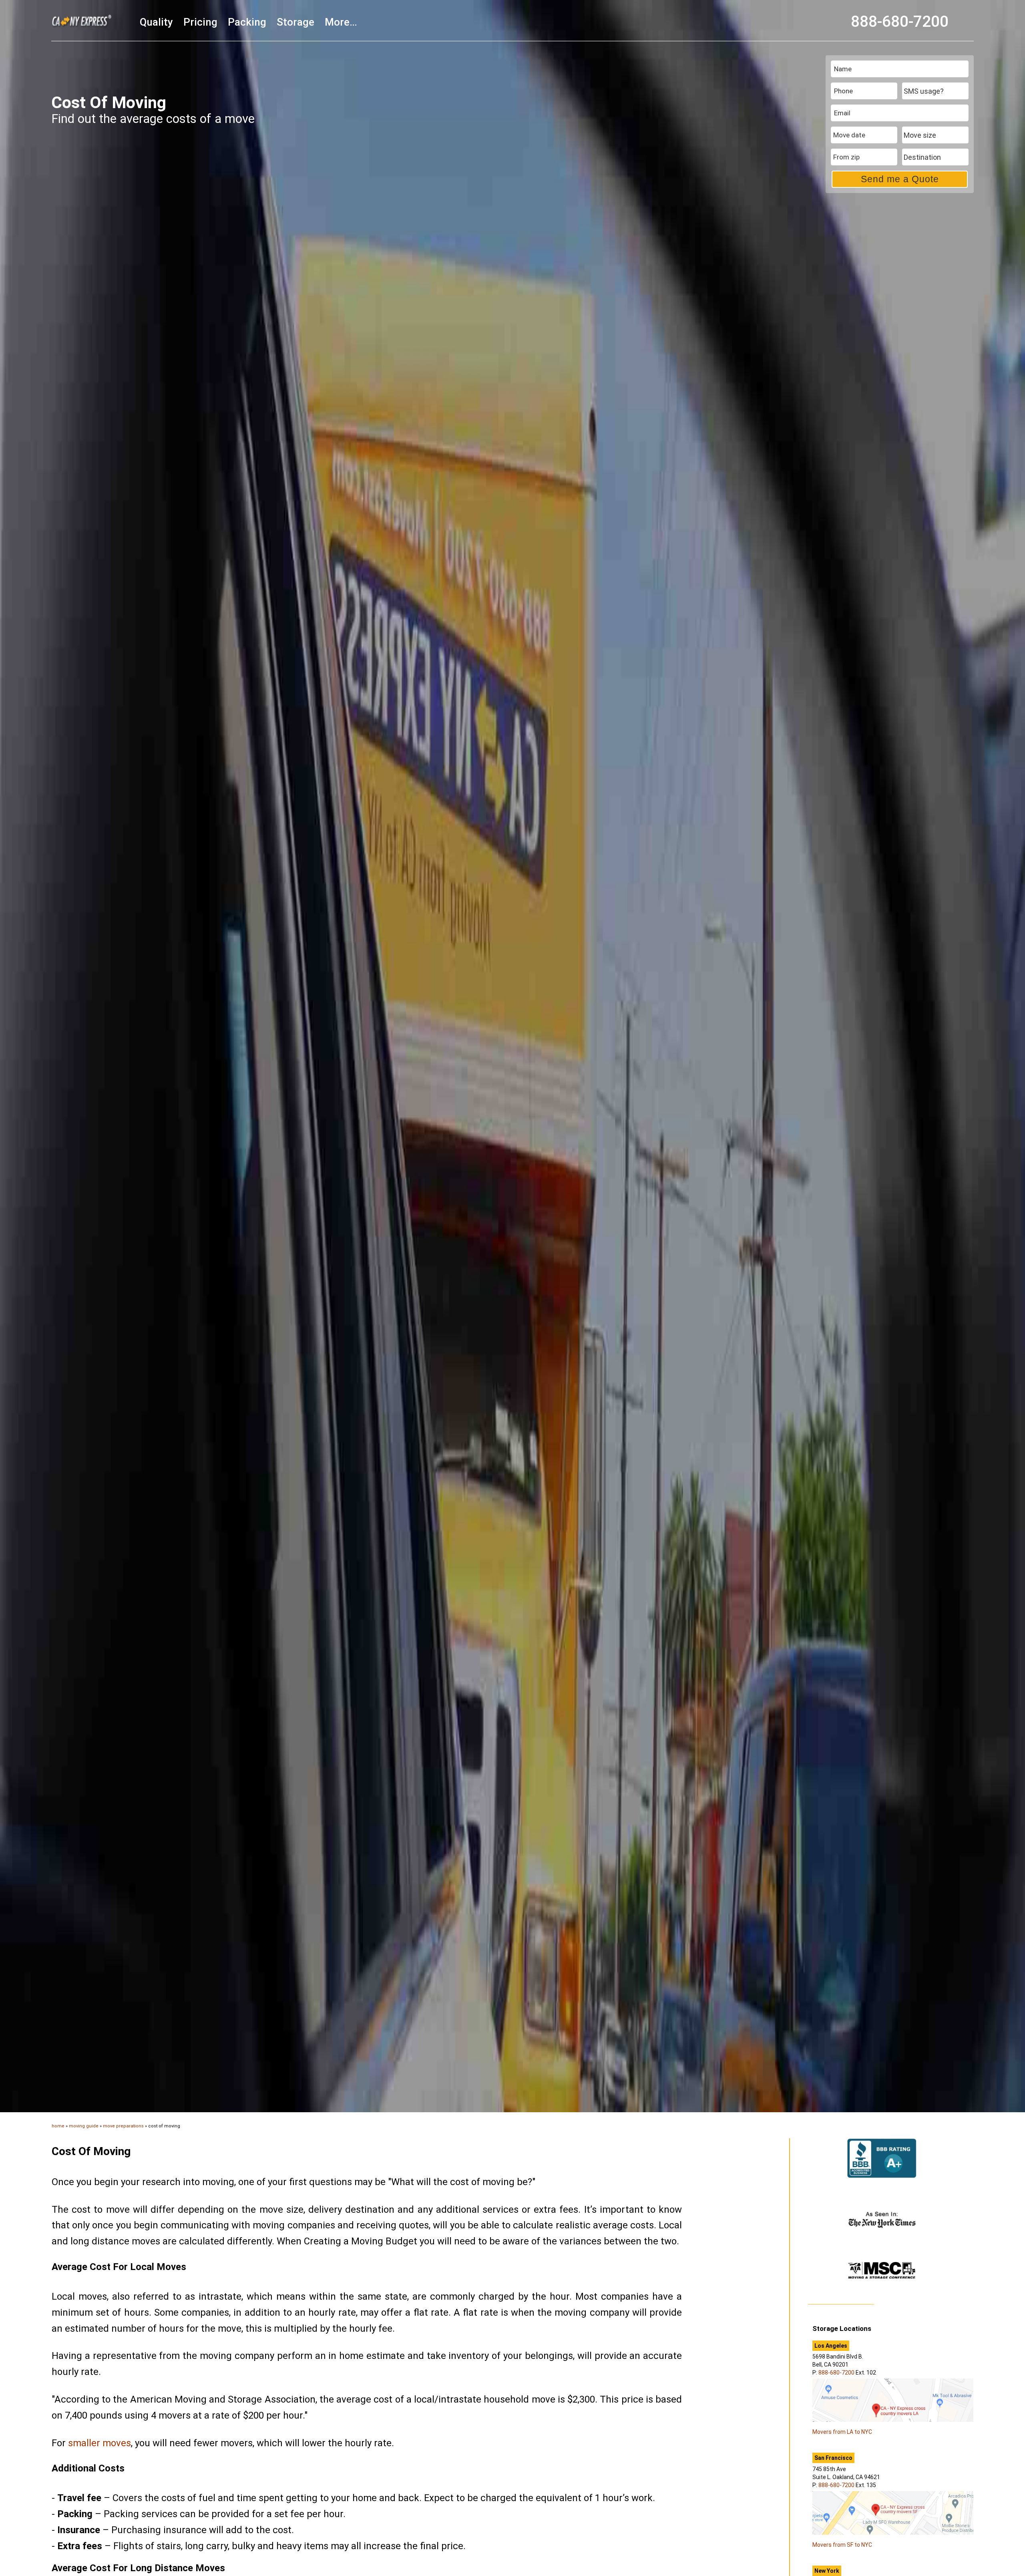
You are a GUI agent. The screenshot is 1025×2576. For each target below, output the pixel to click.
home (58, 2126)
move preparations (123, 2126)
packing (247, 22)
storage (295, 22)
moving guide (84, 2126)
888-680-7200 (900, 22)
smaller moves (99, 2443)
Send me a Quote (900, 179)
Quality (156, 22)
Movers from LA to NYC (842, 2432)
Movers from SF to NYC (842, 2545)
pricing (200, 22)
